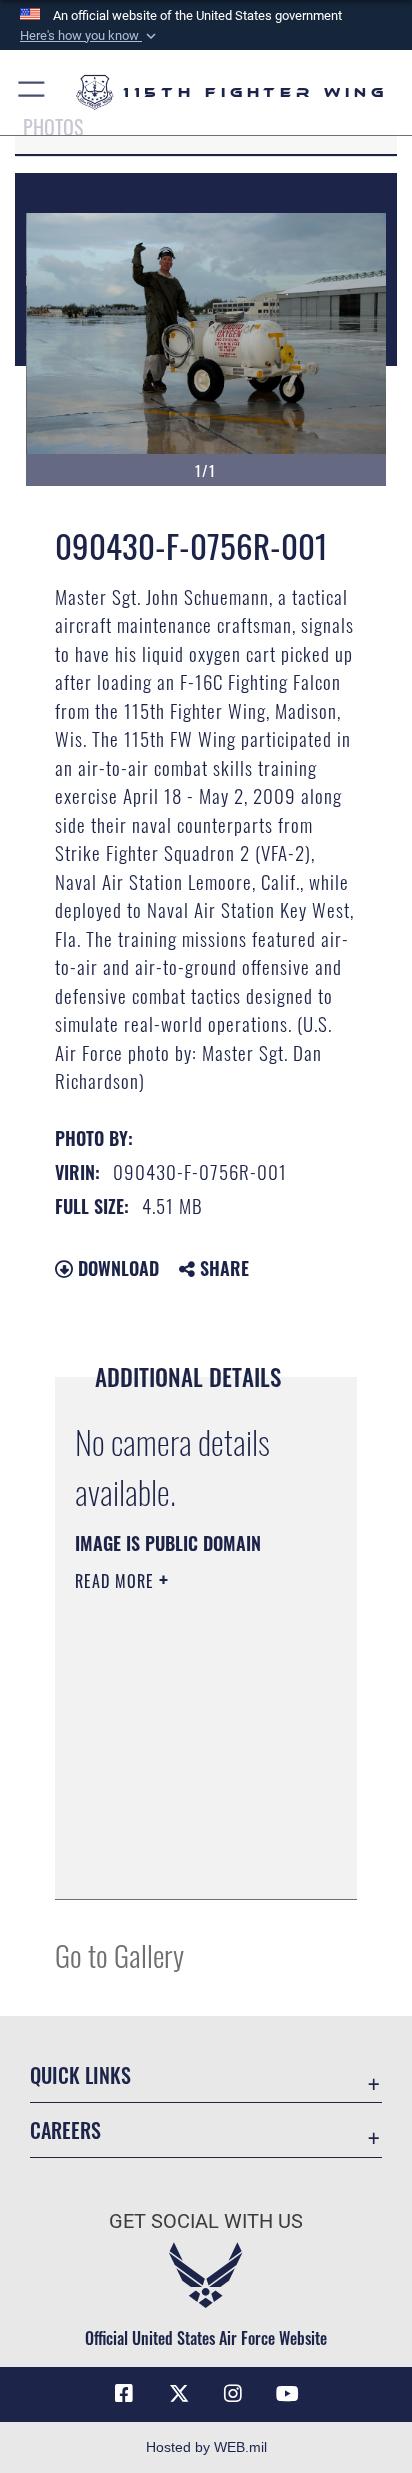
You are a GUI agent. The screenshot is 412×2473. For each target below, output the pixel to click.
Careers (65, 2130)
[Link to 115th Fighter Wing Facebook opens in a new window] (124, 2394)
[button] (90, 36)
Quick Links (80, 2075)
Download (116, 1268)
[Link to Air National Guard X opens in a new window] (179, 2394)
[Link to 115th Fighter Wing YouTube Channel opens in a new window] (288, 2394)
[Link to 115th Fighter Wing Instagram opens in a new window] (233, 2394)
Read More (117, 1581)
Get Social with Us (206, 2221)
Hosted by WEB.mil (206, 2447)
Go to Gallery (119, 1954)
